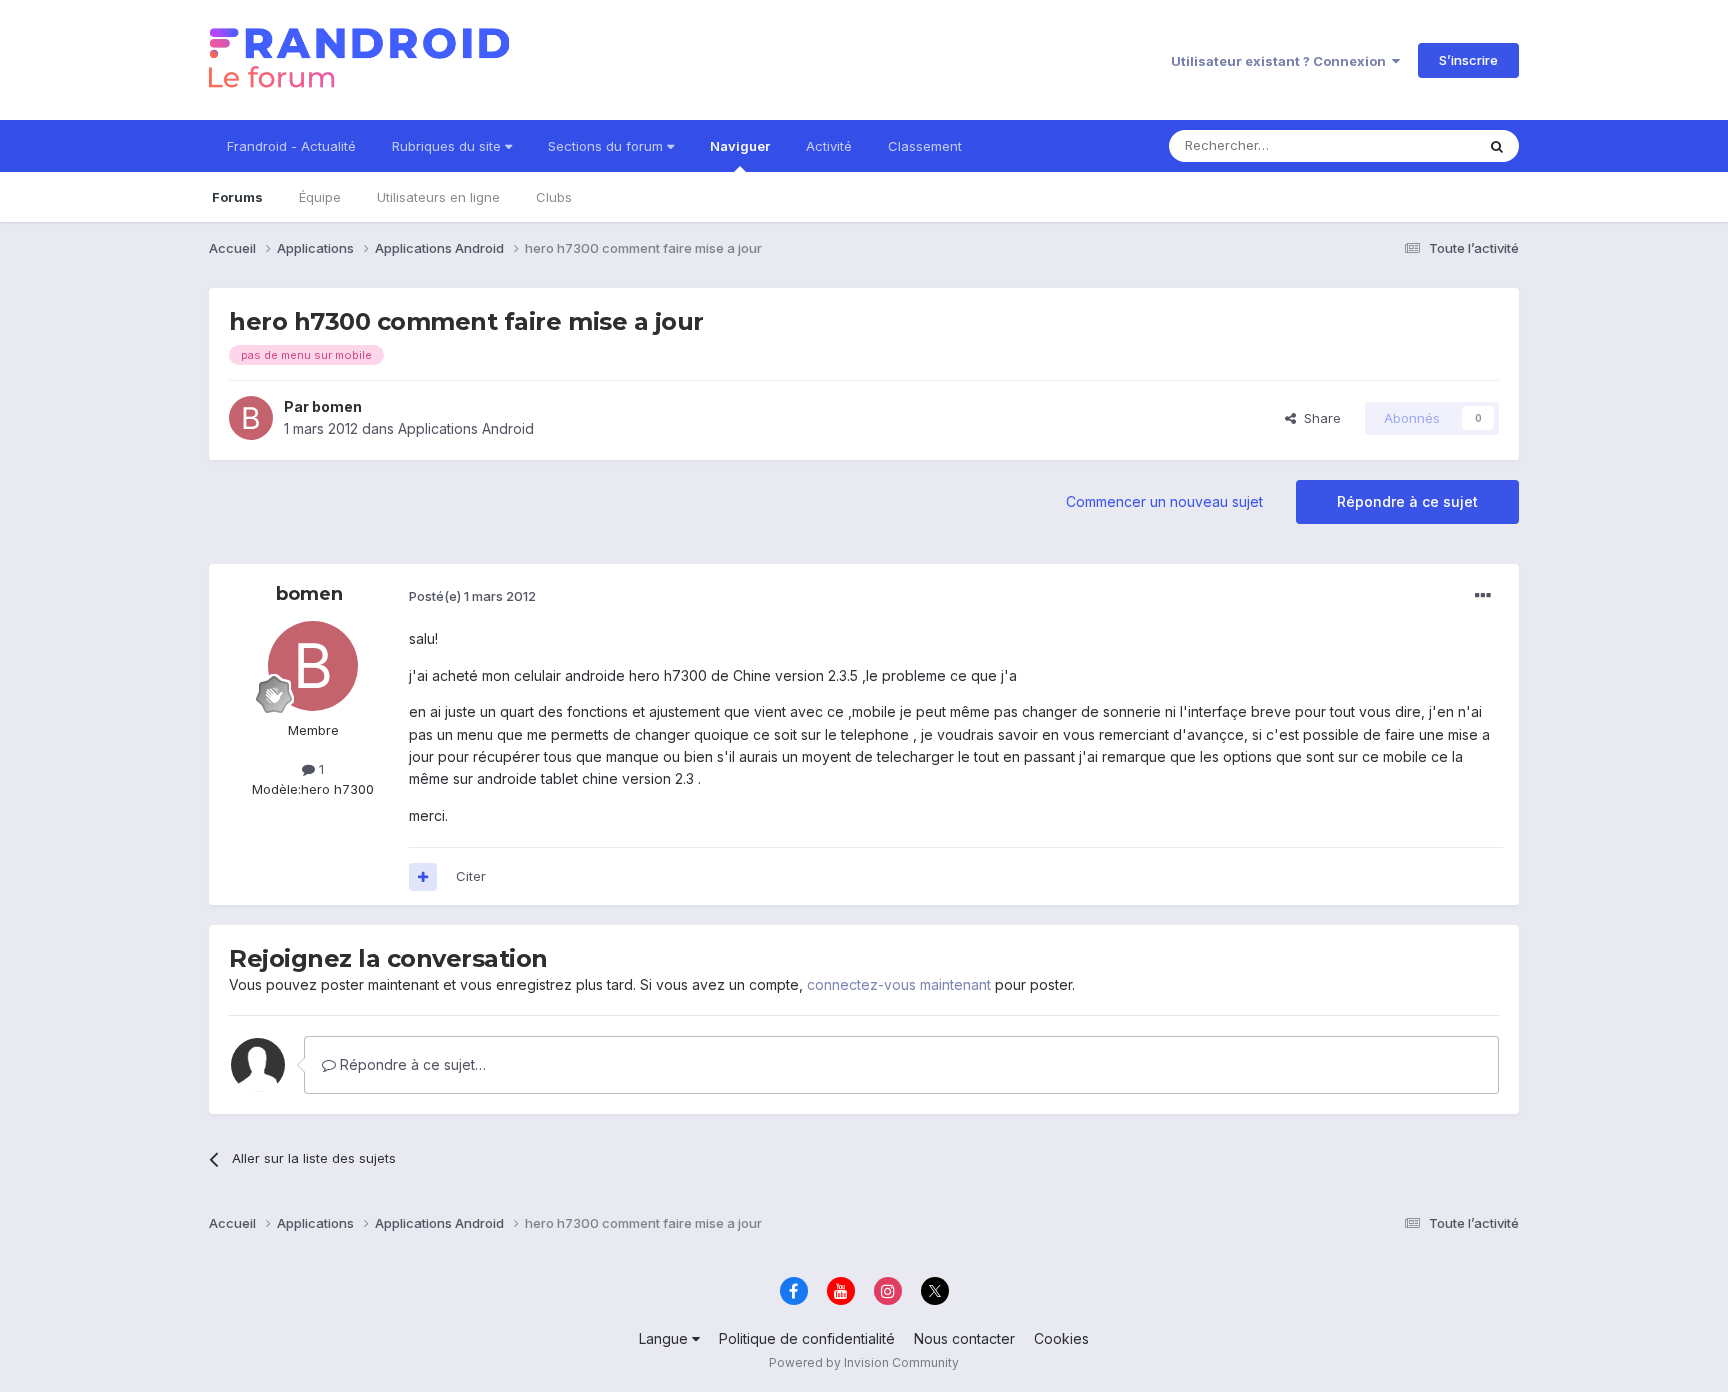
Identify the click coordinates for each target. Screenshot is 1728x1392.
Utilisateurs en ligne (438, 197)
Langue (665, 1338)
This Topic (1416, 145)
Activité (829, 146)
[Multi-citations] (423, 877)
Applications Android (466, 428)
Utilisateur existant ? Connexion (1281, 61)
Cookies (1061, 1338)
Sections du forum (607, 146)
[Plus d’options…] (1483, 596)
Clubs (554, 197)
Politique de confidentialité (807, 1338)
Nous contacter (964, 1338)
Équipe (320, 197)
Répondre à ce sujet (1407, 501)
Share (1318, 418)
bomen (337, 406)
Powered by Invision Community (864, 1362)
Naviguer (740, 146)
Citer (471, 876)
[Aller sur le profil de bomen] (251, 418)
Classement (925, 146)
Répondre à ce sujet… (411, 1064)
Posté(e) (472, 596)
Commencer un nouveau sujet (1164, 501)
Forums (237, 197)
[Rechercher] (1497, 146)
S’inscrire (1468, 60)
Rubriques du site (448, 146)
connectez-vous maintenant (899, 984)
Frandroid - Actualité (291, 146)
